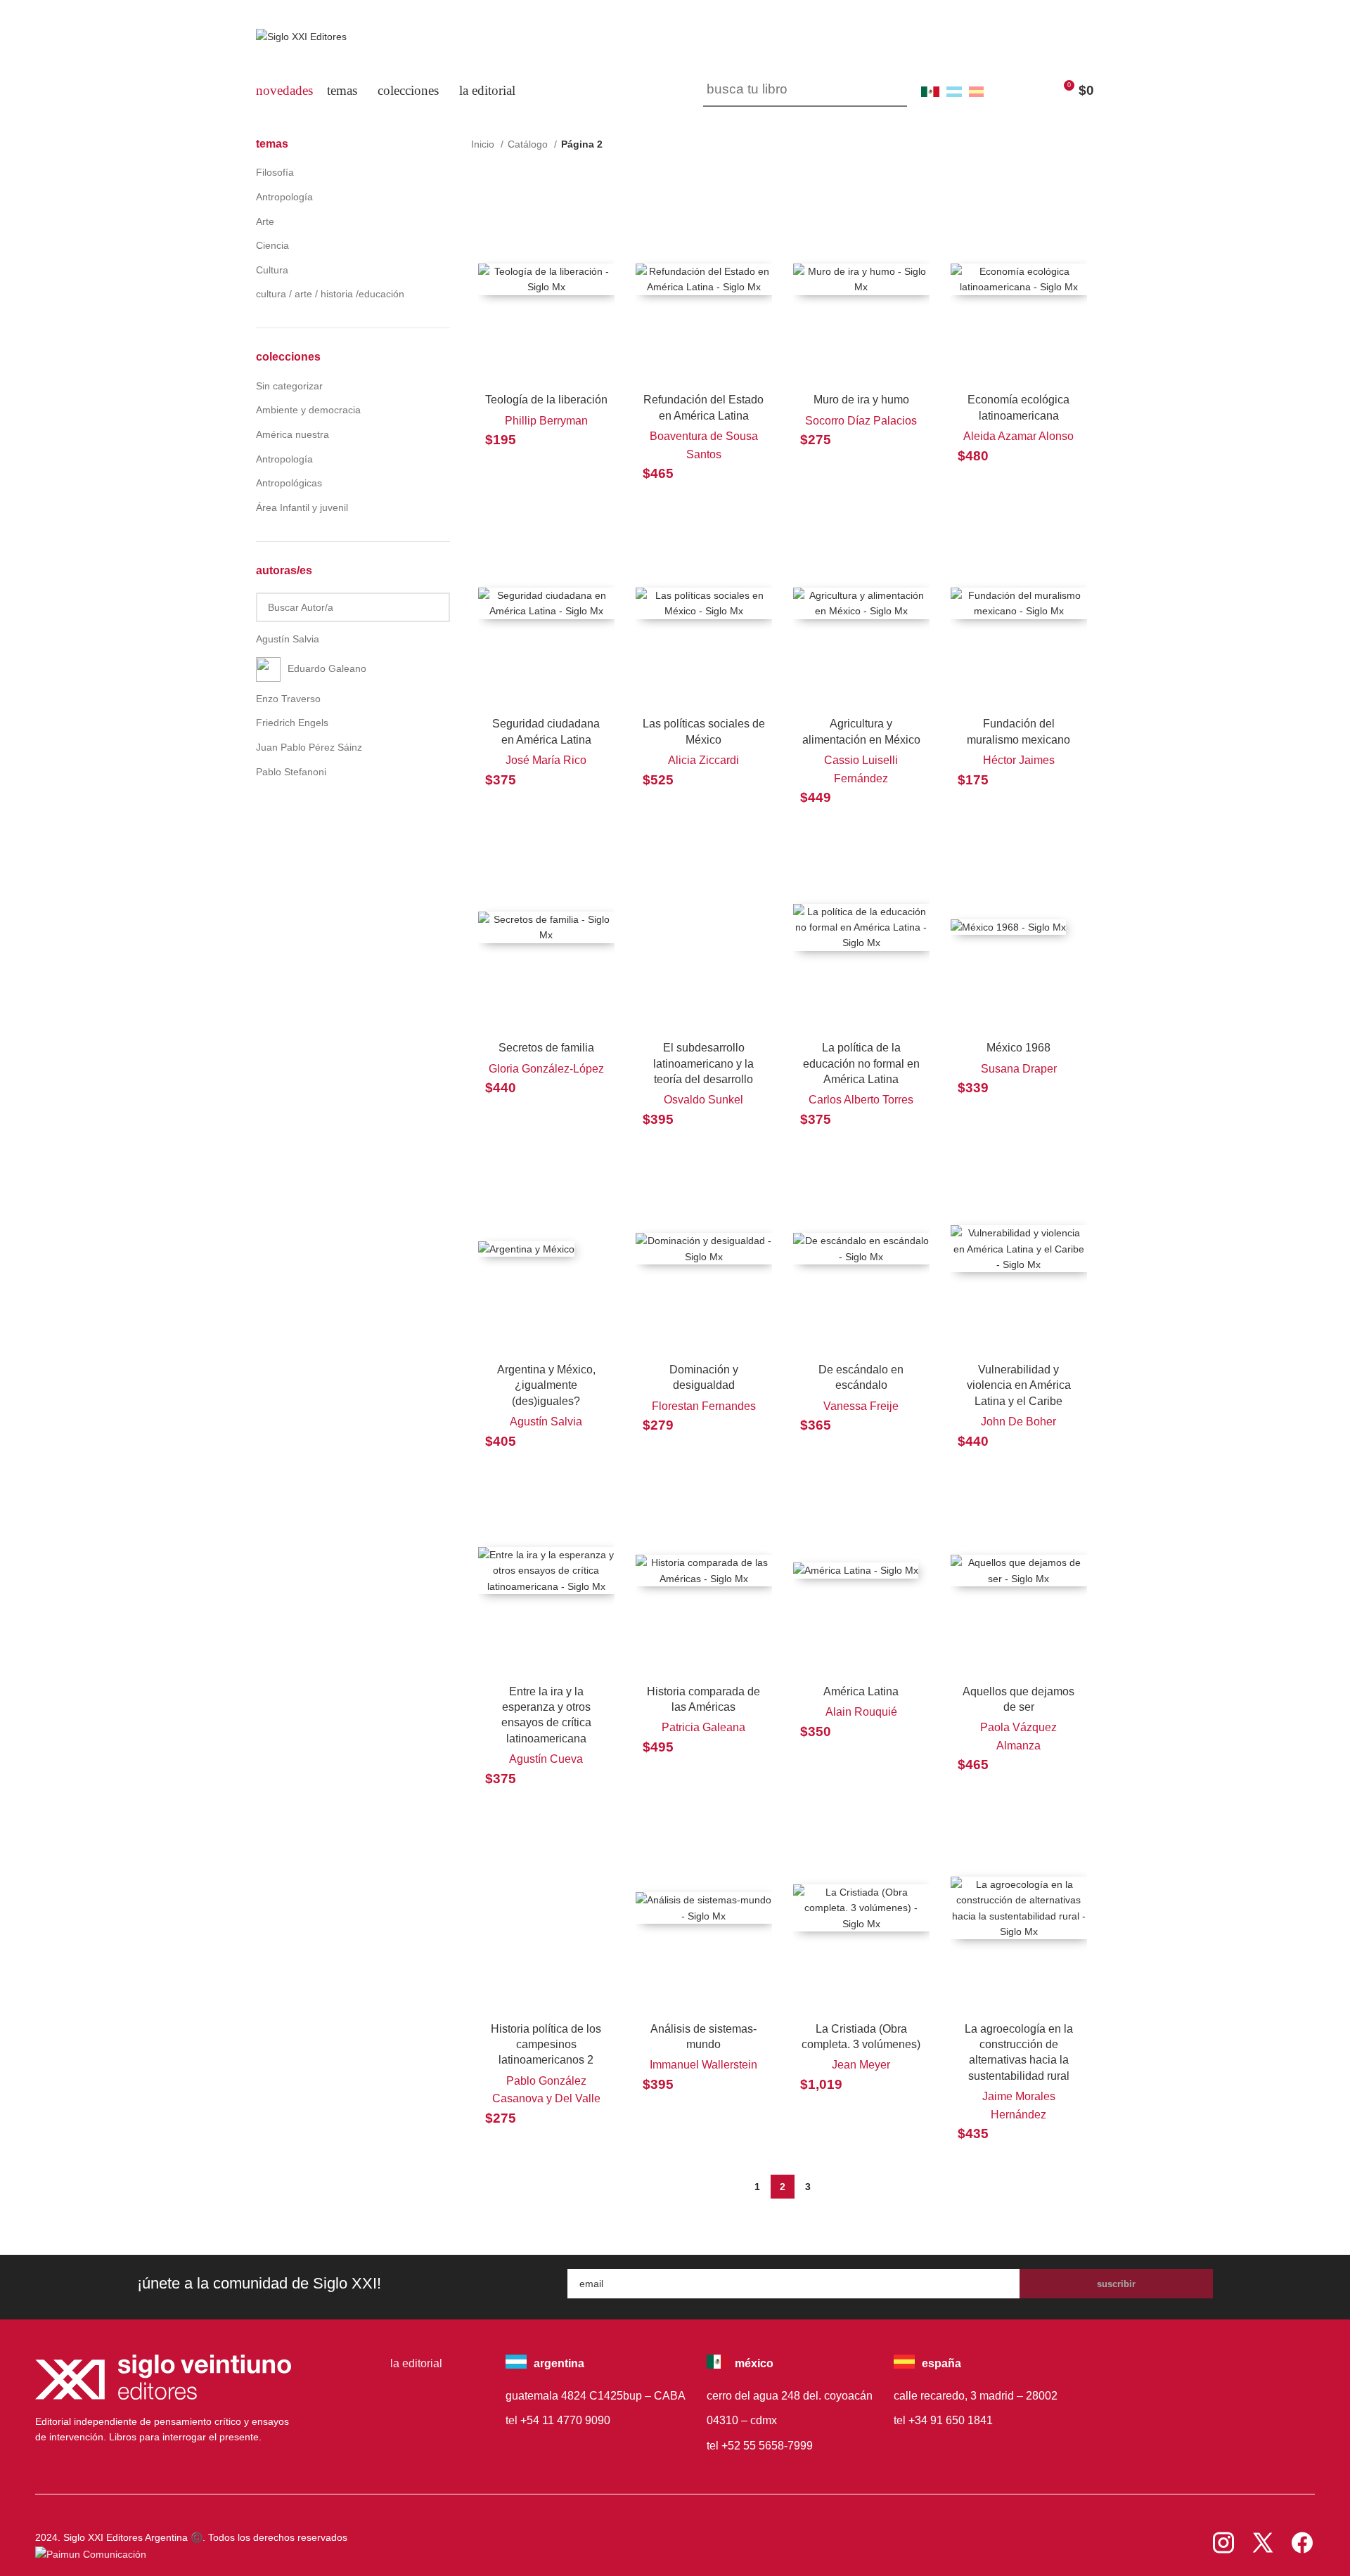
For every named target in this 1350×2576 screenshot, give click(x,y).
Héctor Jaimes (1019, 760)
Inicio (484, 144)
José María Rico (546, 760)
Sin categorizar (289, 386)
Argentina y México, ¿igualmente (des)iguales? (546, 1385)
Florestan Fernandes (704, 1406)
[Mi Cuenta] (1005, 91)
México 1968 (1018, 1048)
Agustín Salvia (546, 1422)
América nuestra (292, 434)
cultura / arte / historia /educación (330, 294)
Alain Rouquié (861, 1712)
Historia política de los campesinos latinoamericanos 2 (546, 2045)
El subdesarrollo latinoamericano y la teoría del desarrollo (703, 1063)
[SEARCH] (891, 91)
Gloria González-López (546, 1069)
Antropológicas (289, 483)
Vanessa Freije (861, 1406)
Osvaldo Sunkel (703, 1100)
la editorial (416, 2363)
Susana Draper (1019, 1069)
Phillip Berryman (546, 421)
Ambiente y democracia (308, 410)
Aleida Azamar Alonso (1018, 436)
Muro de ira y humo (861, 400)
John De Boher (1018, 1422)
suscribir (1116, 2284)
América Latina (861, 1691)
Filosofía (275, 172)
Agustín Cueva (546, 1759)
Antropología (284, 197)
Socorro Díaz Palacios (861, 421)
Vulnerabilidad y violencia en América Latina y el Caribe (1019, 1385)
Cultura (272, 270)
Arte (265, 221)
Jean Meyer (861, 2065)
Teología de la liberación (546, 400)
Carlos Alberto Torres (861, 1100)
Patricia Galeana (703, 1727)
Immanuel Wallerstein (703, 2065)
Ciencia (272, 245)
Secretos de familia (546, 1048)
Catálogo (529, 144)
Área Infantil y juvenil (302, 507)
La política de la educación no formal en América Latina (861, 1063)
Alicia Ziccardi (703, 760)
